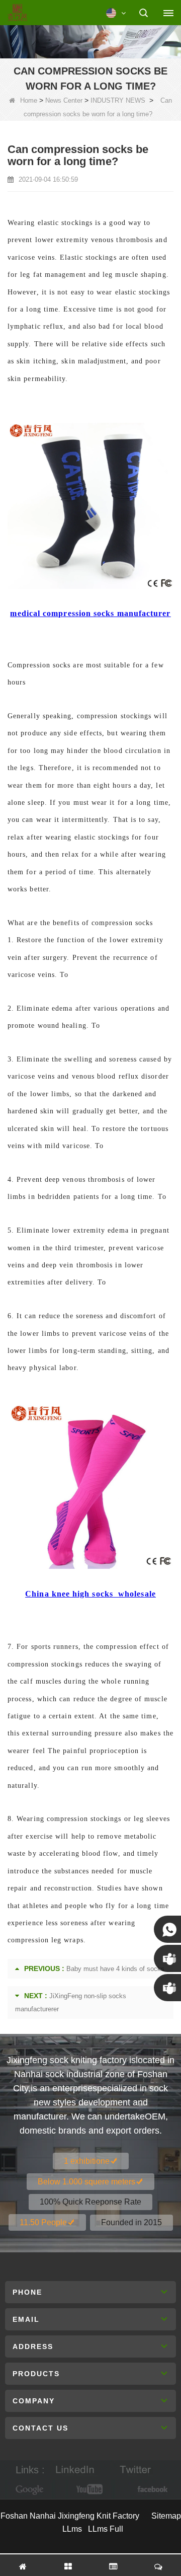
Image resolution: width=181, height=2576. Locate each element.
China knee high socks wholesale (90, 1594)
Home (29, 100)
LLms (72, 2529)
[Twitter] (135, 2470)
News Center (64, 100)
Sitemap (166, 2516)
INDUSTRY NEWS (118, 100)
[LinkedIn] (75, 2470)
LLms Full (106, 2529)
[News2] (90, 40)
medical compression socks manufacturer (90, 613)
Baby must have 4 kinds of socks (115, 1969)
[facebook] (151, 2490)
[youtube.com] (90, 2490)
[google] (30, 2490)
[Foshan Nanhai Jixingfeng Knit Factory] (17, 13)
